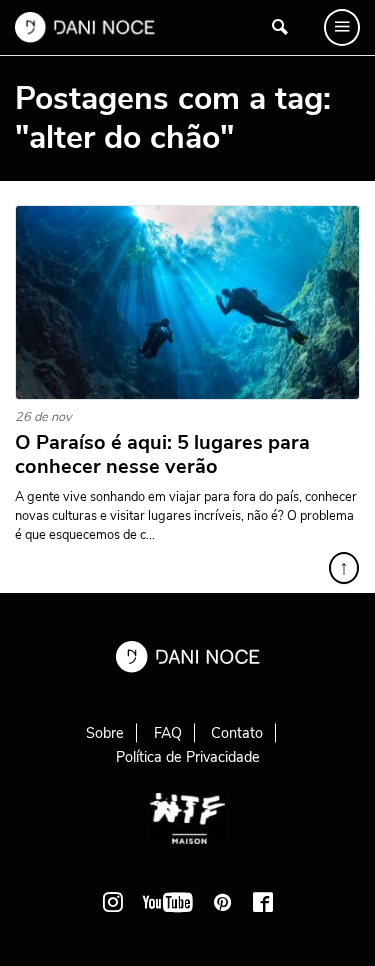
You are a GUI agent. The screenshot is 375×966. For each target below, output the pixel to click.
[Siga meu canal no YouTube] (168, 902)
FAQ (168, 733)
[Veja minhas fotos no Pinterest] (223, 902)
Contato (237, 733)
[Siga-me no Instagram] (113, 902)
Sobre (105, 733)
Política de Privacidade (188, 757)
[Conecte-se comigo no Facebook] (263, 902)
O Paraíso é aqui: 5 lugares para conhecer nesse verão (162, 455)
